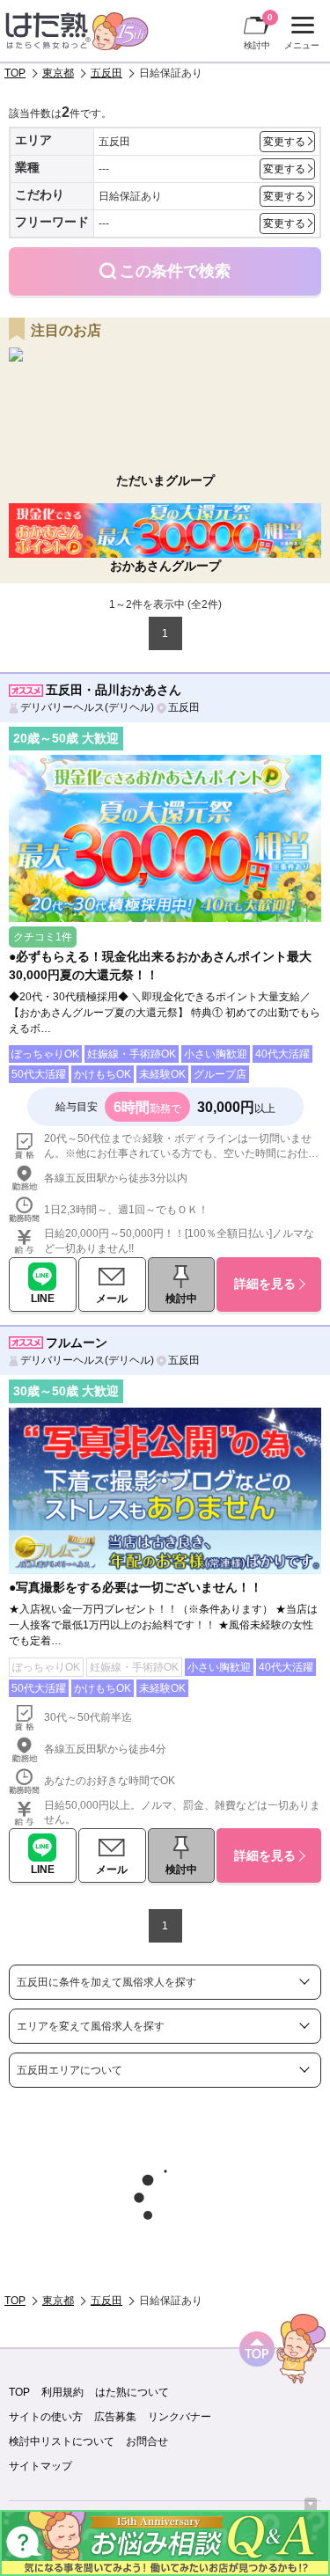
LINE (43, 1299)
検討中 (258, 31)
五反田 (106, 73)
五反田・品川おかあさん (114, 690)
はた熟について (132, 2392)
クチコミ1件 (43, 937)
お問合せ (147, 2441)
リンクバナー (180, 2417)
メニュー (300, 35)
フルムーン (77, 1343)
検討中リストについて (62, 2441)
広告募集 (115, 2417)
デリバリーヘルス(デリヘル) (87, 707)
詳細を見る (265, 1284)
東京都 (58, 73)
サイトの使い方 (46, 2417)
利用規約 (62, 2392)
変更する (284, 142)
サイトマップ (40, 2466)
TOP (15, 73)
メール (112, 1299)
